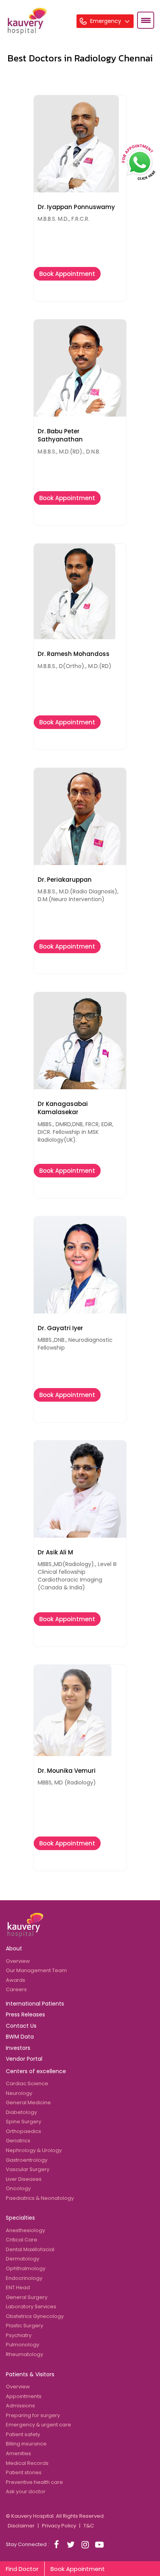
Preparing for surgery (33, 2415)
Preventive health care (34, 2482)
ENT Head (18, 2287)
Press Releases (25, 2014)
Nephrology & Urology (34, 2150)
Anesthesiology (25, 2230)
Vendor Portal (24, 2059)
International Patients (35, 2004)
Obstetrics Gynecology (35, 2316)
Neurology (19, 2093)
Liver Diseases (24, 2179)
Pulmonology (23, 2345)
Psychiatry (19, 2335)
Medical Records (27, 2463)
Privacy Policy (59, 2526)
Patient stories (24, 2472)
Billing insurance (26, 2444)
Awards (16, 1980)
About (14, 1948)
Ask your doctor (26, 2491)
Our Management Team (36, 1970)
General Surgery (27, 2297)
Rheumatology (24, 2354)
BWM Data (20, 2037)
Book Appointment (67, 274)
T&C (89, 2526)
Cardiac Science (27, 2083)
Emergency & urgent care (38, 2425)
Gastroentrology (27, 2160)
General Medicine (28, 2102)
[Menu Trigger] (146, 20)
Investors (18, 2048)
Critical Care (22, 2240)
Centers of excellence (36, 2071)
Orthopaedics (23, 2131)
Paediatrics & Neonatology (40, 2198)
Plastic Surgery (24, 2326)
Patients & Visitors (30, 2374)
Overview (18, 1961)
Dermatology (23, 2259)
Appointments (24, 2396)
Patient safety (23, 2434)
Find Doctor (22, 2569)
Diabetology (21, 2112)
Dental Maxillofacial (30, 2249)
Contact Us (21, 2026)
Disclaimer (21, 2526)
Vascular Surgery (28, 2169)
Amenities (18, 2453)
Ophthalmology (26, 2268)
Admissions (20, 2406)
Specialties (20, 2218)
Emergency (106, 21)
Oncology (18, 2188)
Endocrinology (24, 2278)
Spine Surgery (23, 2122)
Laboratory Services (31, 2307)
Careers (16, 1989)
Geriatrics (18, 2141)
